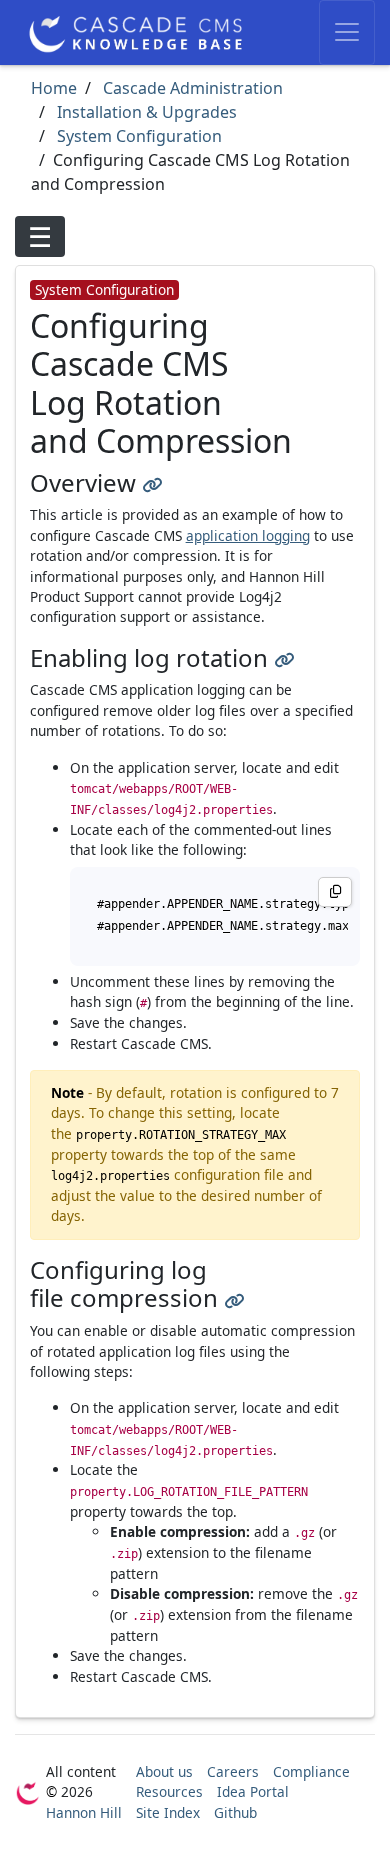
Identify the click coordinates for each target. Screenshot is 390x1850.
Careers (233, 1771)
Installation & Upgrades (145, 112)
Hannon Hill (84, 1812)
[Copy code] (335, 892)
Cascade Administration (191, 88)
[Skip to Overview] (152, 482)
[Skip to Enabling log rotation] (284, 657)
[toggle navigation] (347, 32)
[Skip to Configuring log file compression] (234, 1297)
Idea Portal (253, 1791)
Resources (169, 1791)
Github (235, 1812)
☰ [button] (40, 236)
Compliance (311, 1771)
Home (54, 88)
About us (164, 1771)
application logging (248, 535)
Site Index (168, 1812)
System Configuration (137, 136)
